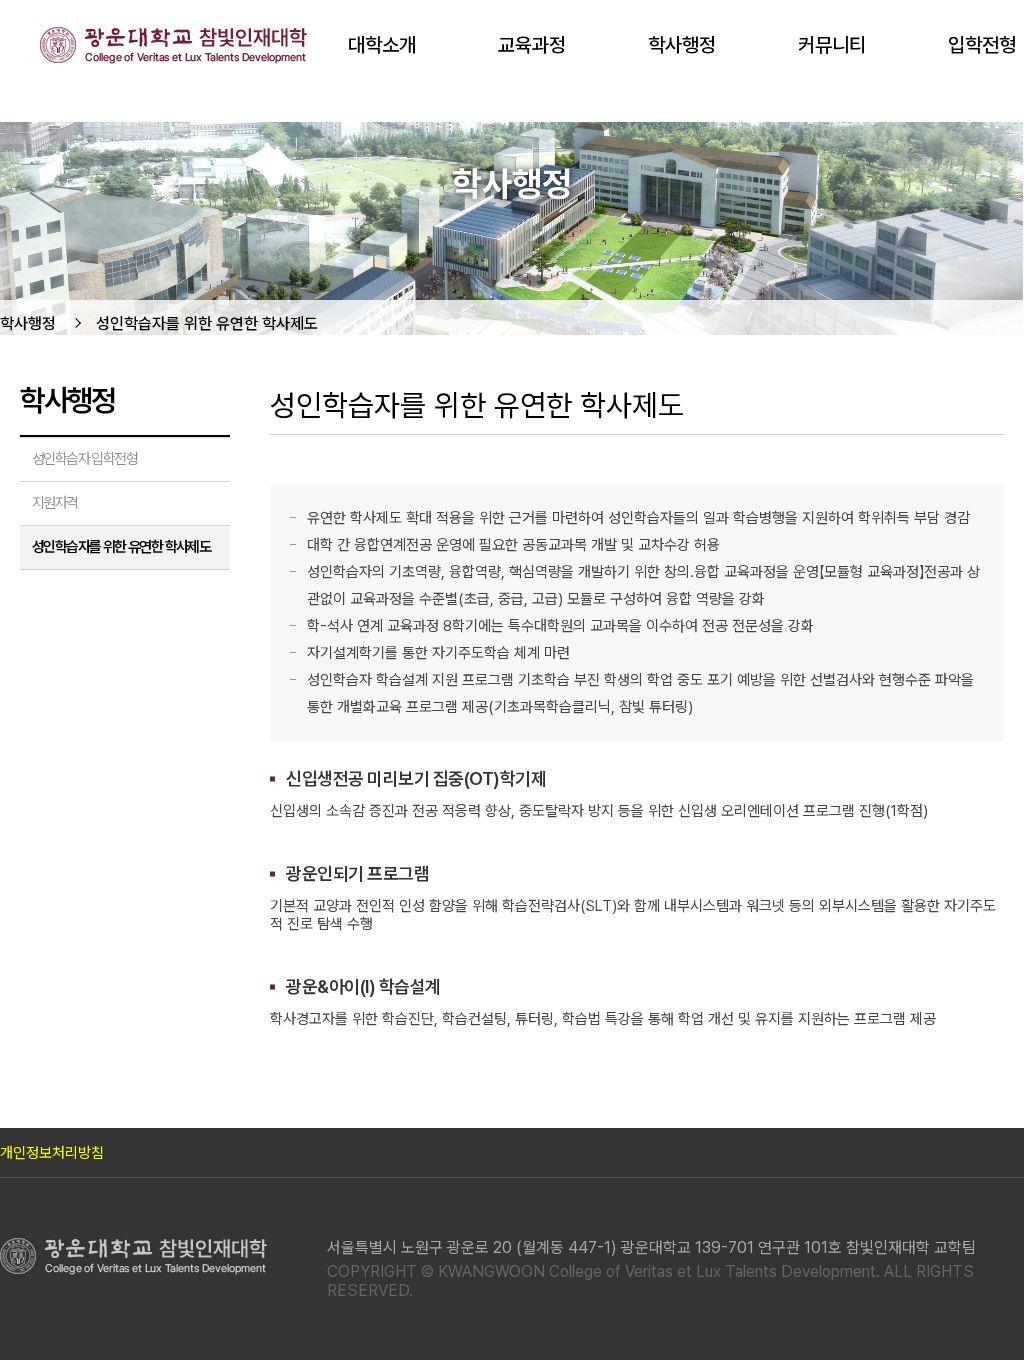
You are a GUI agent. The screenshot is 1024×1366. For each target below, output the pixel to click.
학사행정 (682, 45)
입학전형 (982, 45)
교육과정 (532, 45)
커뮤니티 (832, 45)
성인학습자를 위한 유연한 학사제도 (207, 323)
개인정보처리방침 (52, 1153)
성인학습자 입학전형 (84, 459)
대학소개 (382, 45)
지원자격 (55, 503)
